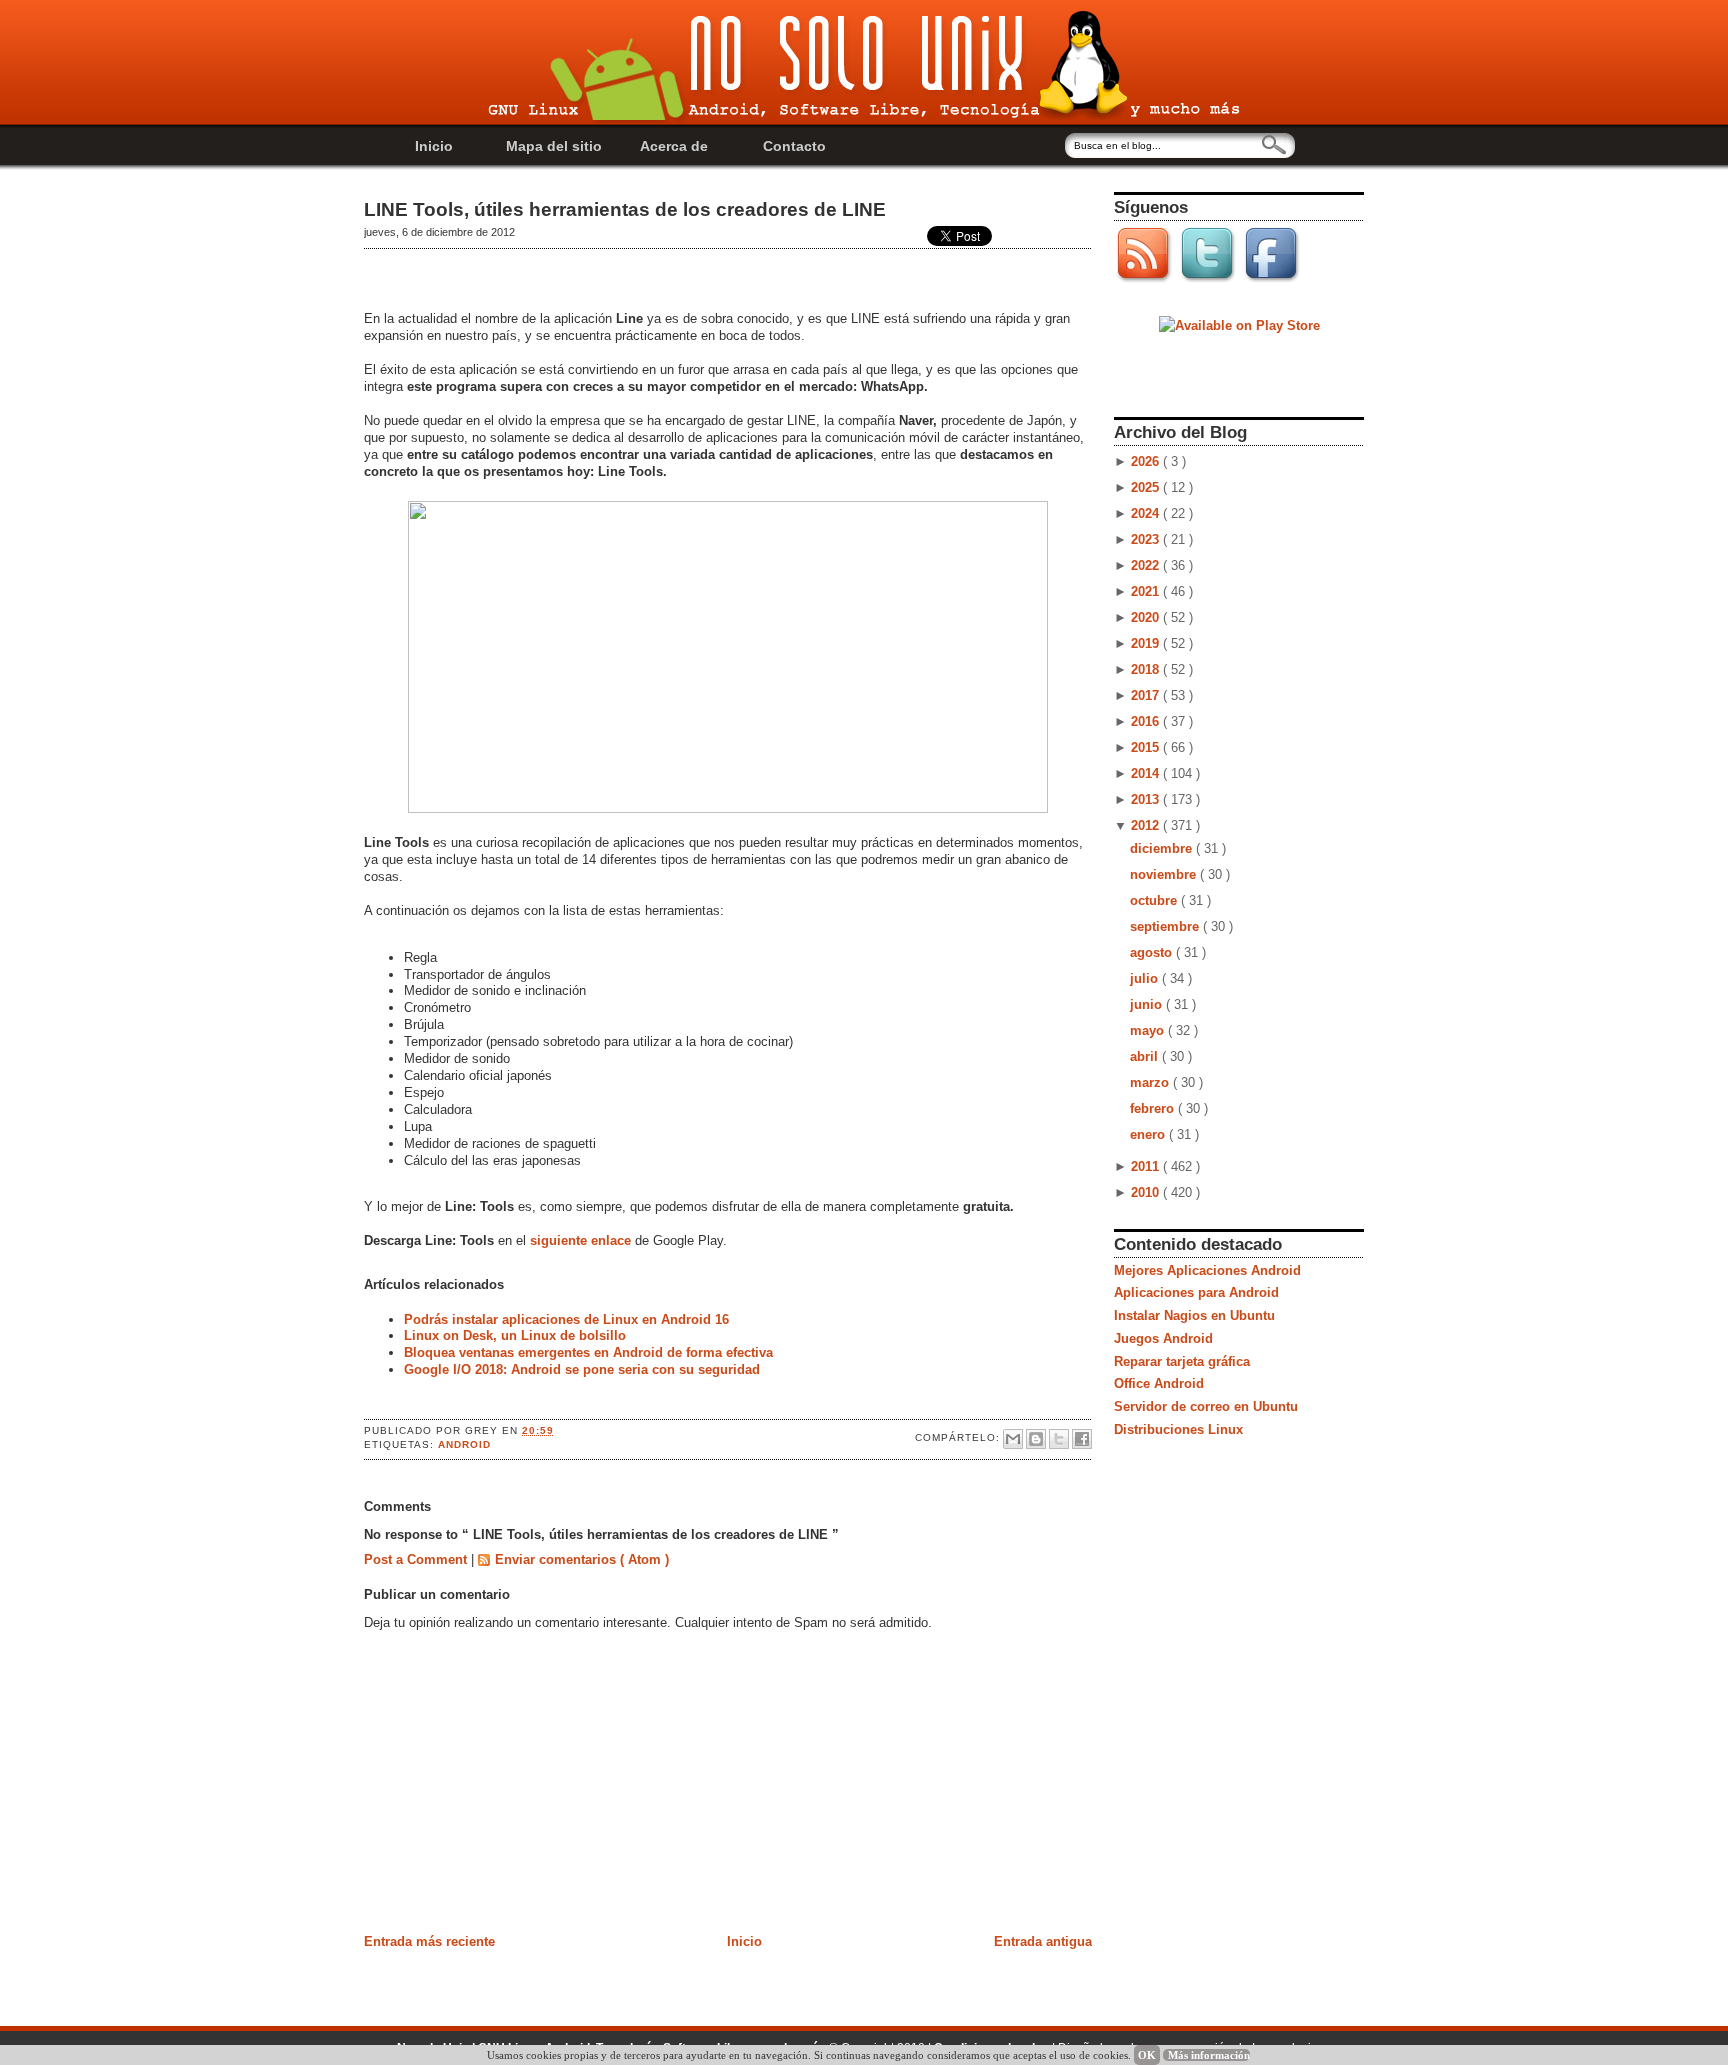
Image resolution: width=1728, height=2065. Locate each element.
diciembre (1163, 848)
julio (1146, 978)
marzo (1151, 1082)
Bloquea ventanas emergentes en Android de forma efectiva (588, 1352)
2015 (1147, 747)
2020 (1147, 617)
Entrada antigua (1043, 1941)
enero (1149, 1134)
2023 (1147, 539)
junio (1148, 1004)
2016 (1147, 721)
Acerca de (674, 146)
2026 (1147, 461)
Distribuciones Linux (1178, 1429)
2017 (1147, 695)
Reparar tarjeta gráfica (1182, 1361)
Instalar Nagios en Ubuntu (1194, 1315)
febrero (1154, 1108)
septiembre (1166, 926)
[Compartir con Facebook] (1082, 1439)
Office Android (1159, 1383)
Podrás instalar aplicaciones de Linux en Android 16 (566, 1319)
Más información (1209, 2055)
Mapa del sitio (554, 146)
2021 (1147, 591)
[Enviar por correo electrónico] (1013, 1439)
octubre (1155, 900)
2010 (1147, 1192)
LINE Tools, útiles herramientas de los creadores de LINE (625, 209)
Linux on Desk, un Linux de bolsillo (515, 1335)
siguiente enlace (582, 1240)
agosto (1153, 952)
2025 (1147, 487)
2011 (1147, 1166)
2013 (1147, 799)
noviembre (1165, 874)
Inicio (434, 146)
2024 (1147, 513)
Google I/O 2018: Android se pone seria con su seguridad (582, 1369)
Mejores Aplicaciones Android (1207, 1270)
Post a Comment (417, 1559)
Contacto (794, 146)
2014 (1147, 773)
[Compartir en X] (1059, 1439)
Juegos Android (1163, 1338)
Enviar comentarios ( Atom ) (582, 1559)
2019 (1147, 643)
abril (1146, 1056)
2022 (1147, 565)
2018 (1147, 669)
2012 (1147, 825)
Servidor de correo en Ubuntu (1206, 1406)
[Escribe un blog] (1036, 1439)
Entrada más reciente (429, 1941)
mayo (1149, 1030)
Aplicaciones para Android (1196, 1292)
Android (464, 1444)
